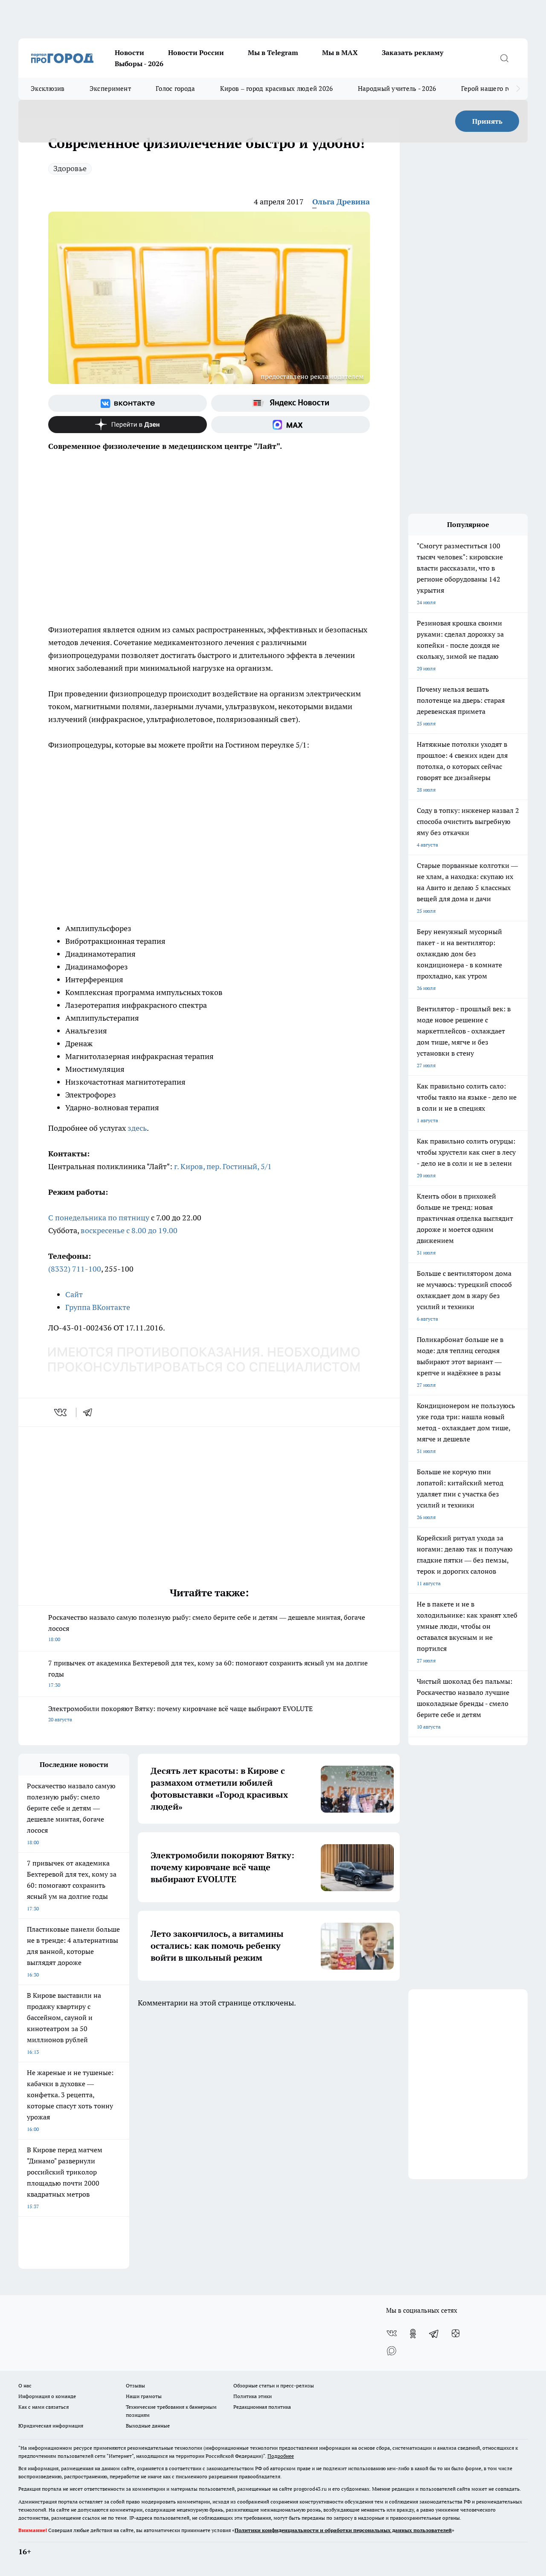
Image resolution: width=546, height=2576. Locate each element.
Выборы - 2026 (139, 64)
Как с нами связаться (44, 2407)
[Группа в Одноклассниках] (413, 2334)
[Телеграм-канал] (434, 2334)
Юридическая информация (51, 2426)
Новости (129, 52)
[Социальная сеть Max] (290, 425)
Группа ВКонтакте (98, 1307)
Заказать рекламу (412, 52)
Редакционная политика (262, 2407)
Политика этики (253, 2396)
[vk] (61, 1412)
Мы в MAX (340, 52)
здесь (137, 1128)
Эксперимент (110, 89)
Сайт (74, 1294)
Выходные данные (148, 2426)
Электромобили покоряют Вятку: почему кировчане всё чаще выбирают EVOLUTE (180, 1713)
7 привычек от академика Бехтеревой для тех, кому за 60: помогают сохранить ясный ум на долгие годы (208, 1673)
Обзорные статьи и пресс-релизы (274, 2385)
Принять (487, 121)
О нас (25, 2385)
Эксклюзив (48, 89)
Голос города (176, 89)
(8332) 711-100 (75, 1269)
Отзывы (135, 2385)
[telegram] (90, 1412)
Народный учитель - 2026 (397, 89)
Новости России (196, 52)
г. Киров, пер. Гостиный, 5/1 (223, 1166)
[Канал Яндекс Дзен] (128, 425)
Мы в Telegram (273, 52)
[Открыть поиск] (504, 58)
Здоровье (70, 168)
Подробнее (281, 2456)
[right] (518, 89)
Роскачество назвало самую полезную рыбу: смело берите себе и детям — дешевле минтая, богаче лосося (207, 1628)
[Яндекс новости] (290, 403)
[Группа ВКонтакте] (128, 403)
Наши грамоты (144, 2396)
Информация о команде (47, 2396)
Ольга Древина (341, 202)
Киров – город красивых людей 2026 (277, 89)
